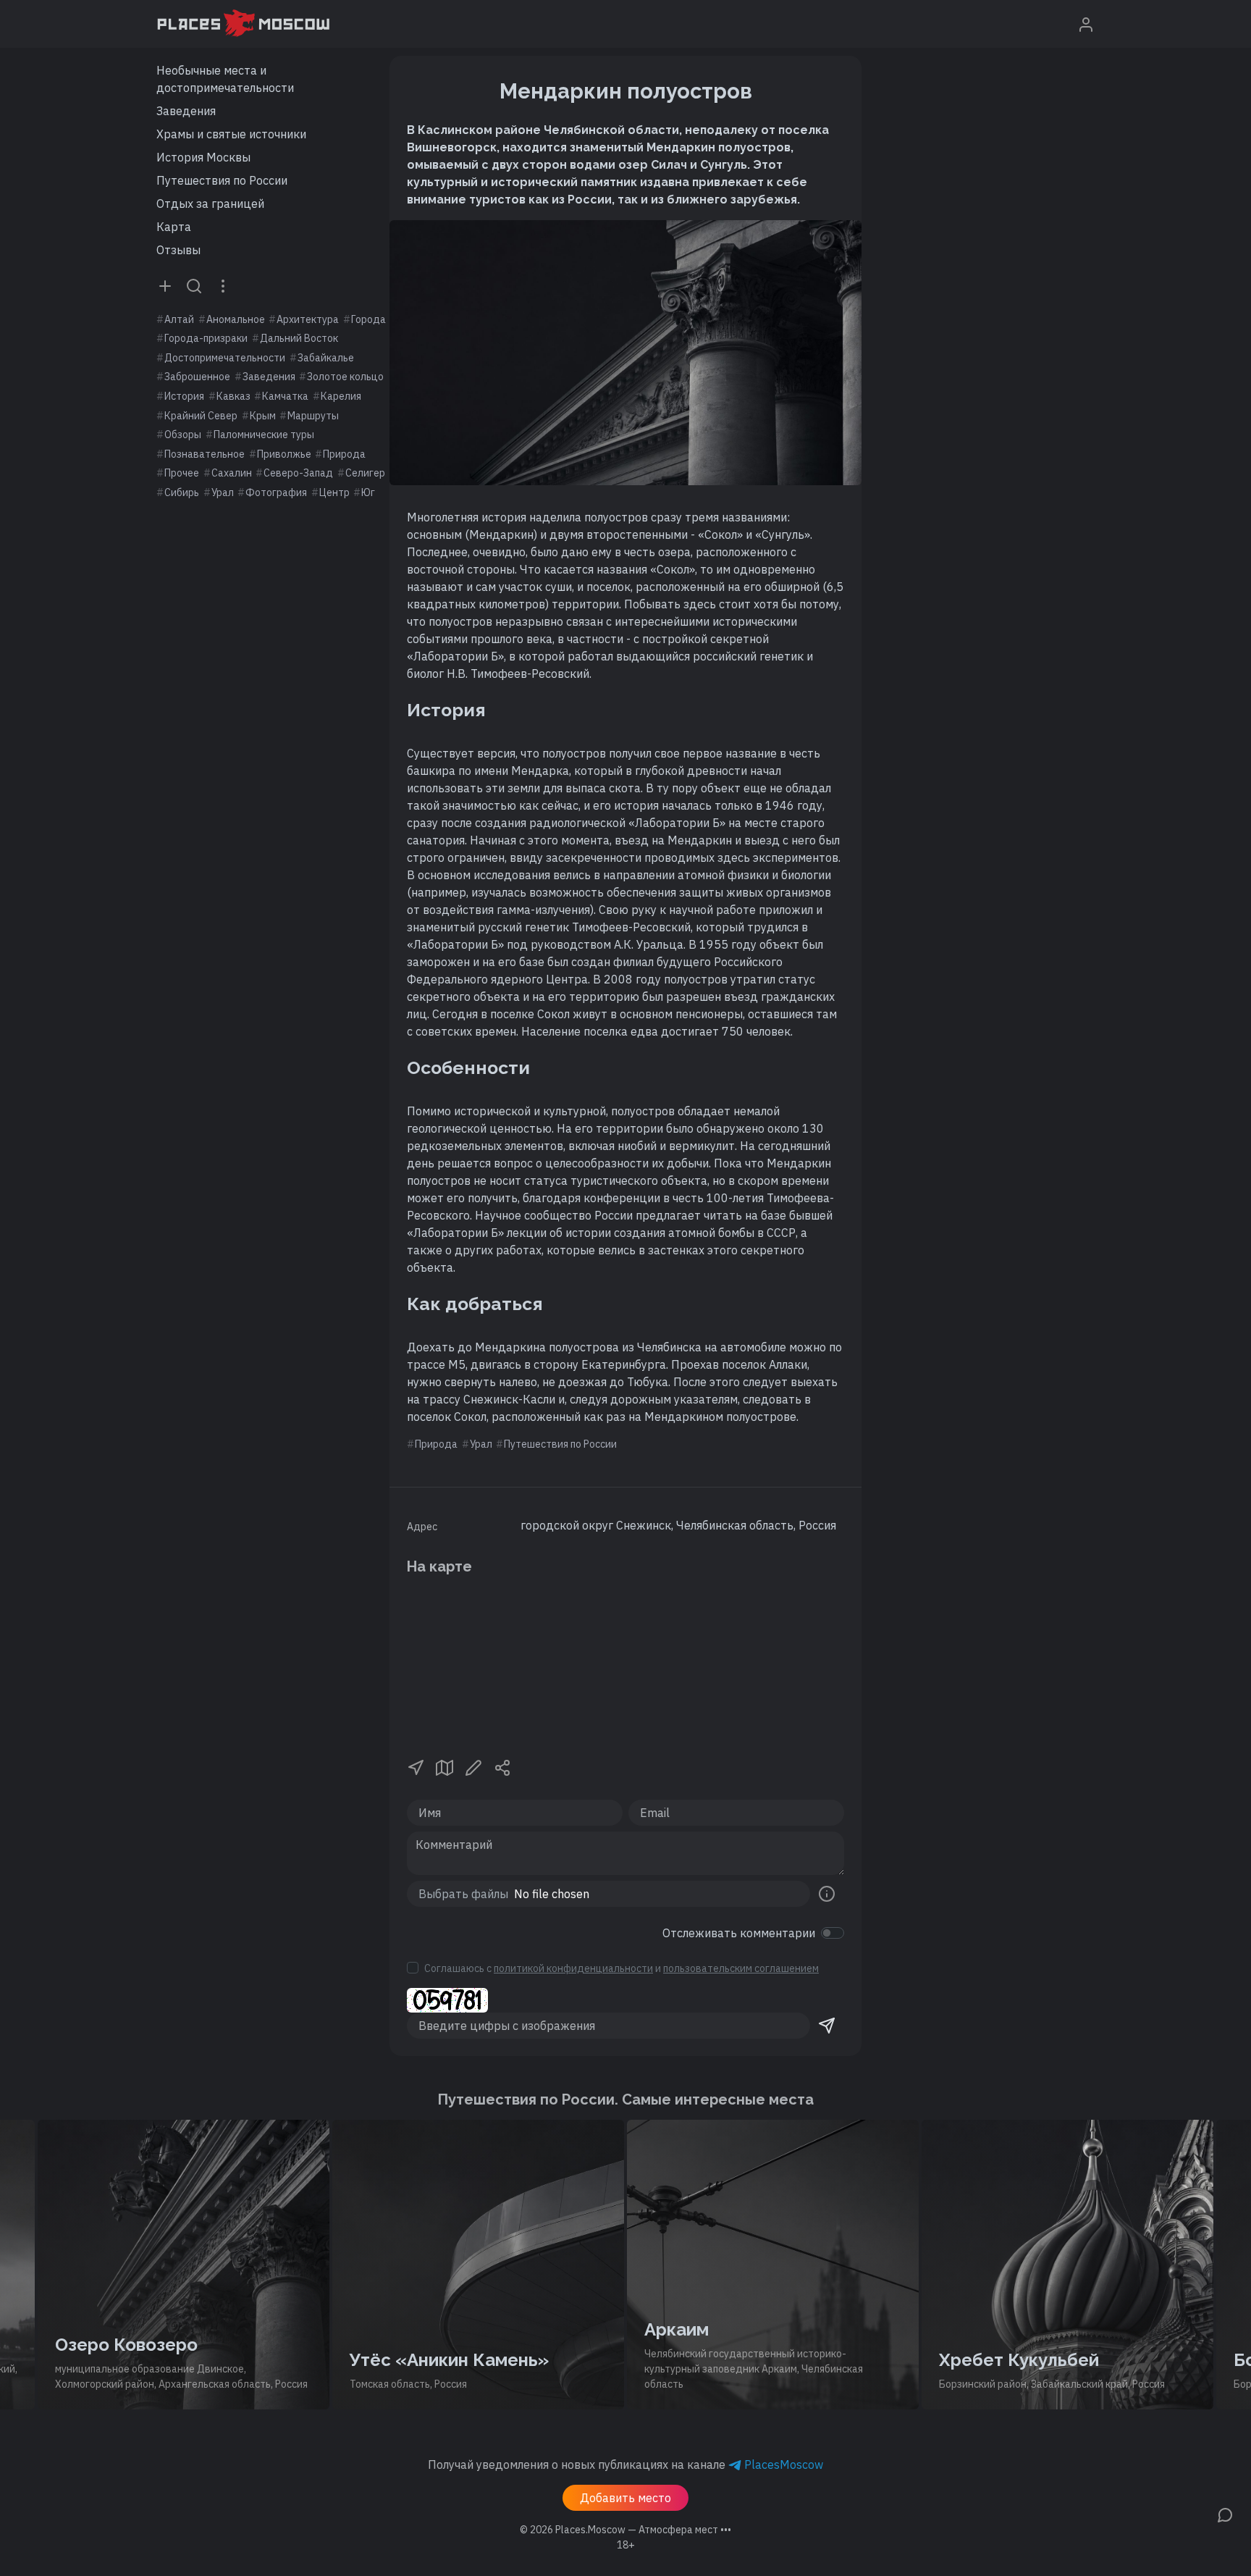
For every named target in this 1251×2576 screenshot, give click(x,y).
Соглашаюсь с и (622, 1968)
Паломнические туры (264, 435)
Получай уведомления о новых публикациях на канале (625, 2464)
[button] (416, 1766)
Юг (368, 492)
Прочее (182, 473)
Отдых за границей (210, 204)
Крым (263, 416)
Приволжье (284, 454)
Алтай (179, 319)
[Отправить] (827, 2026)
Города (368, 319)
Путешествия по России (222, 180)
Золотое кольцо (345, 377)
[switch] (833, 1933)
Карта (174, 227)
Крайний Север (201, 416)
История (184, 396)
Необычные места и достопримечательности (225, 79)
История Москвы (203, 157)
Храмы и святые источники (231, 134)
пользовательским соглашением (741, 1968)
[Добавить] (165, 285)
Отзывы (178, 250)
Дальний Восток (299, 338)
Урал (223, 492)
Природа (344, 454)
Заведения (186, 111)
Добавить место (625, 2498)
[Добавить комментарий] (1225, 2514)
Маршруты (313, 416)
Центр (334, 492)
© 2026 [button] (625, 2530)
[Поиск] (194, 285)
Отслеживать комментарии (739, 1933)
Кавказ (233, 396)
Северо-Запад (298, 473)
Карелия (341, 396)
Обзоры (183, 435)
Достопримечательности (225, 358)
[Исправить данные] (473, 1766)
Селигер (365, 473)
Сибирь (182, 492)
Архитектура (308, 319)
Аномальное (236, 319)
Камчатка (285, 396)
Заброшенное (197, 377)
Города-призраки (206, 338)
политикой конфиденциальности (573, 1968)
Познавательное (205, 454)
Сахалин (232, 473)
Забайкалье (326, 358)
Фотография (276, 492)
